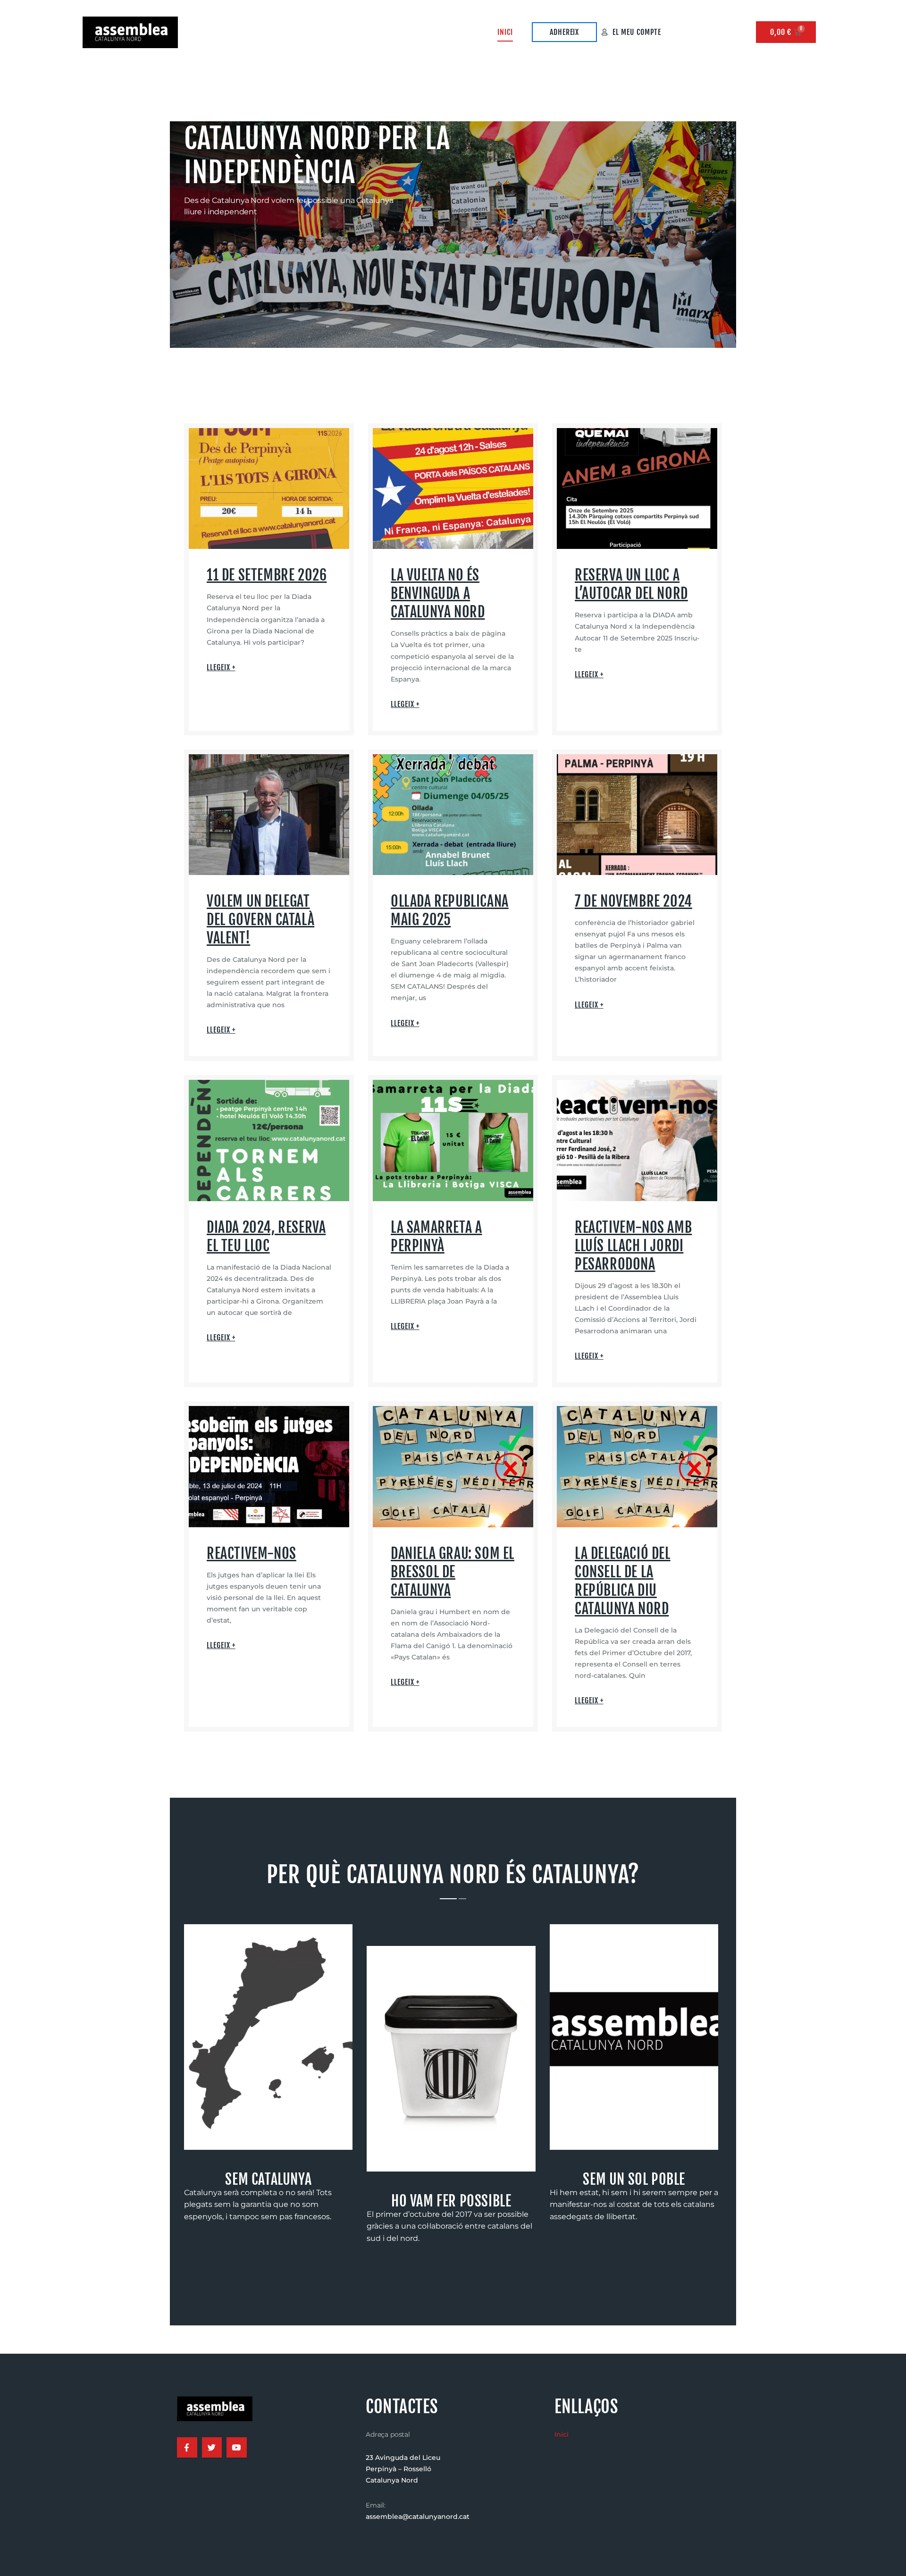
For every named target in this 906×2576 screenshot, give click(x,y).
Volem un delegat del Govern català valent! (260, 920)
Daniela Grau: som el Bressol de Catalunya (453, 1572)
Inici (505, 32)
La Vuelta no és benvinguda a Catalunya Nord (438, 593)
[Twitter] (212, 2447)
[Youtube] (237, 2447)
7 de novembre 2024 (633, 901)
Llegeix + (221, 667)
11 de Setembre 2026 (267, 575)
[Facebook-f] (187, 2447)
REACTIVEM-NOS (252, 1553)
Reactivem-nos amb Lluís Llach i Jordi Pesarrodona (633, 1246)
